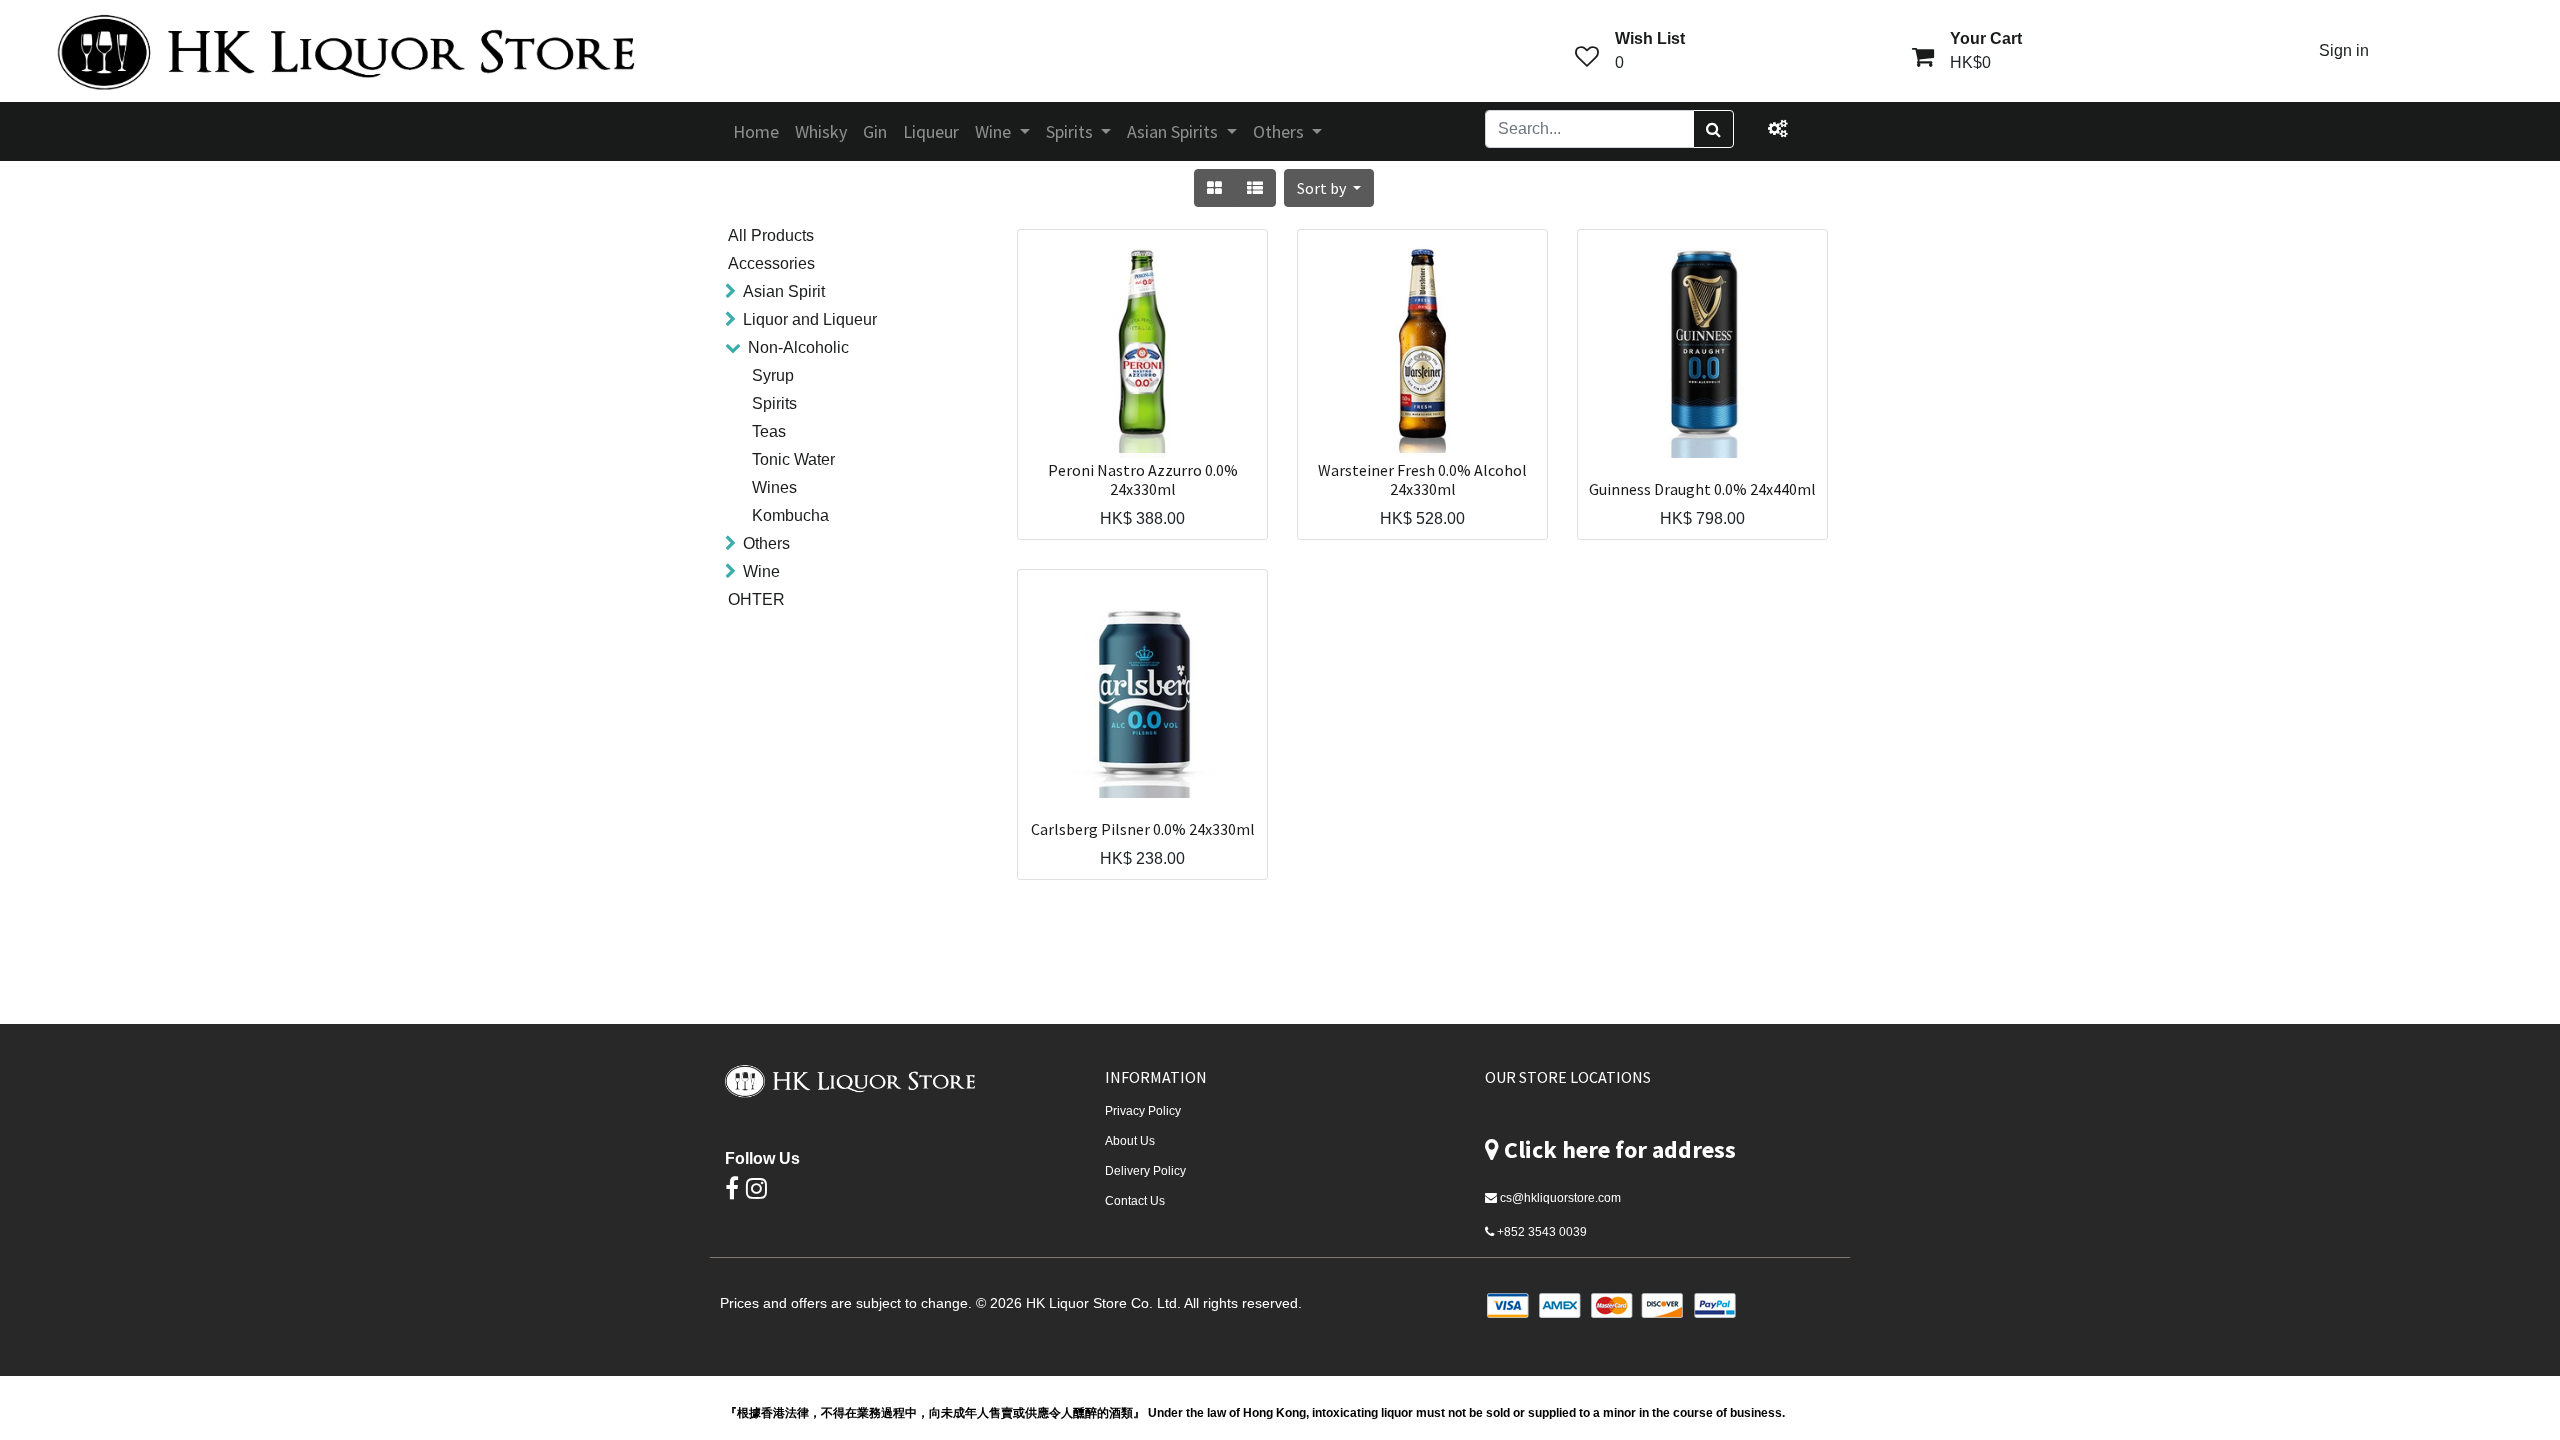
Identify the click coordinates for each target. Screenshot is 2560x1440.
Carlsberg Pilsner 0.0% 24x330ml (1143, 829)
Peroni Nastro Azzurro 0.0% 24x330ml (1143, 480)
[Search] (1713, 129)
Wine (761, 571)
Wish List (1650, 38)
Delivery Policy (1145, 1171)
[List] (1255, 188)
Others (766, 543)
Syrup (773, 375)
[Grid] (1214, 188)
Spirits (774, 403)
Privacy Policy (1143, 1111)
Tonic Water (793, 459)
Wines (774, 487)
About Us (1130, 1141)
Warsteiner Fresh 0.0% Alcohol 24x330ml (1422, 480)
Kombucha (790, 515)
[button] (1329, 188)
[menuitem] (756, 131)
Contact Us (1135, 1201)
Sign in (2344, 50)
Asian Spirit (784, 291)
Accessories (771, 263)
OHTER (756, 599)
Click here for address (1620, 1149)
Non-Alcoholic (798, 347)
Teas (769, 431)
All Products (771, 235)
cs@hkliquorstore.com (1560, 1198)
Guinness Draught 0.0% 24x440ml (1702, 489)
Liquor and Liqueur (810, 319)
